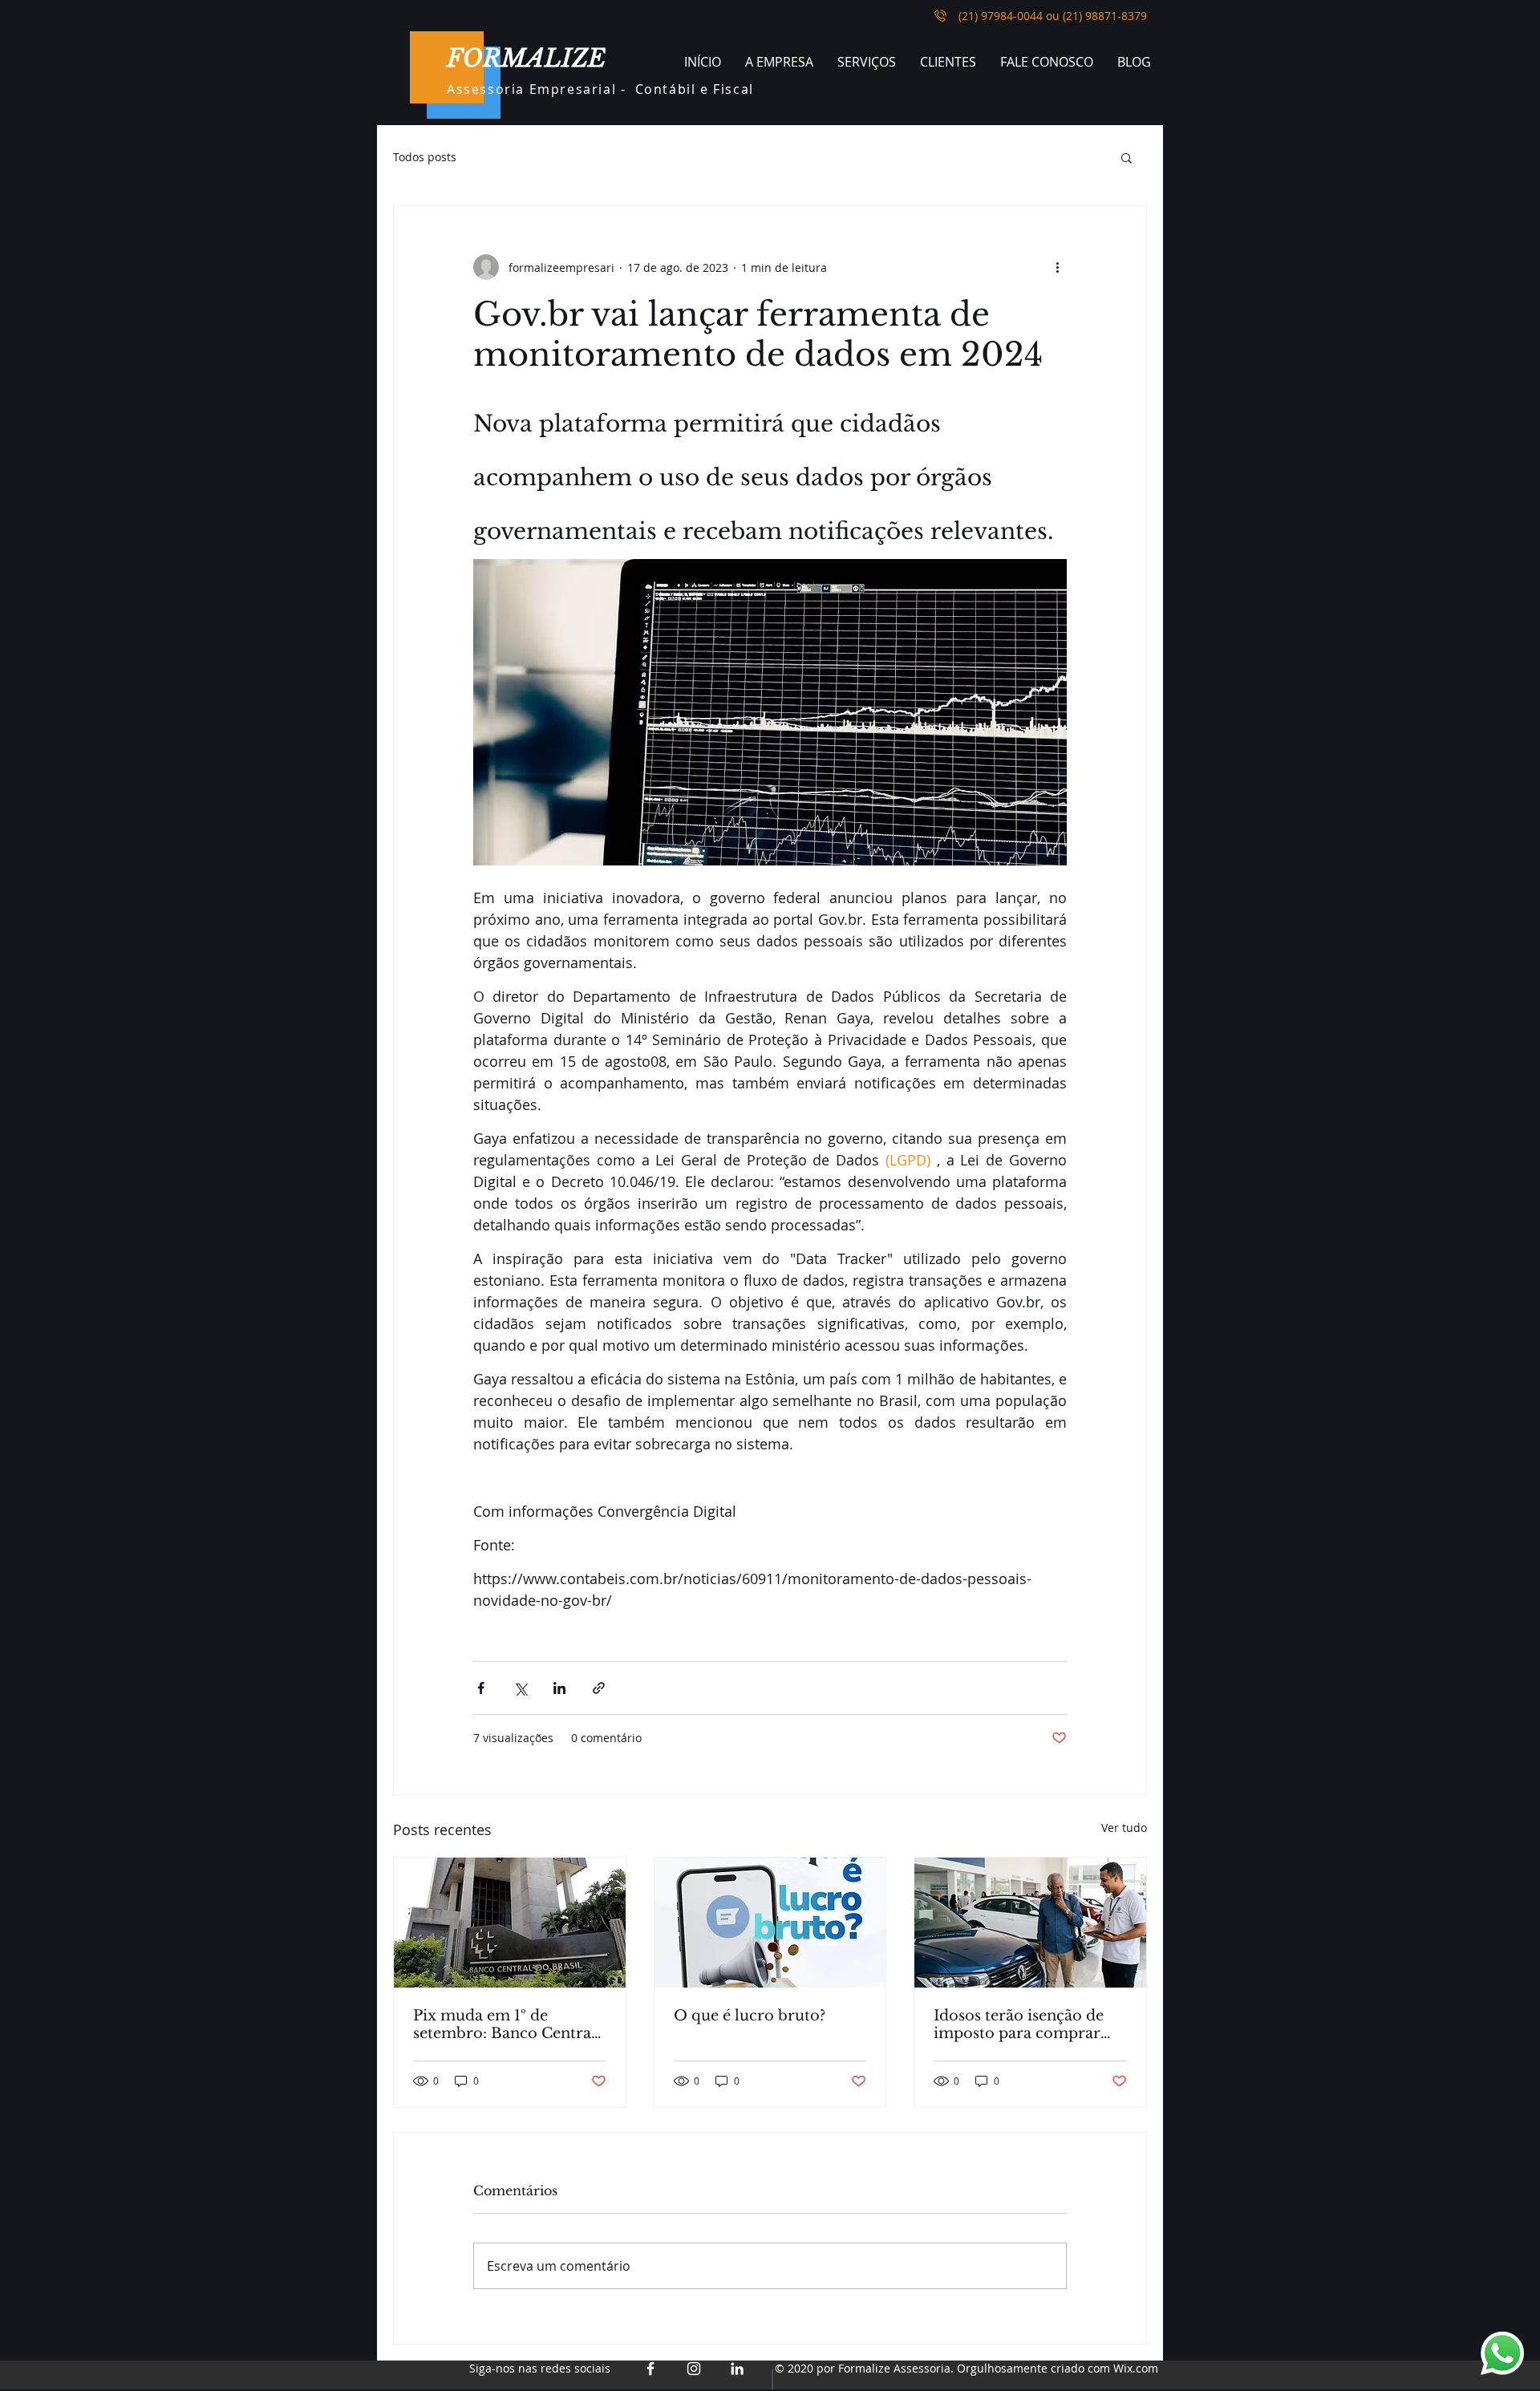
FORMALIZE (526, 58)
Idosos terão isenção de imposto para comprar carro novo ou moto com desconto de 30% (1027, 2024)
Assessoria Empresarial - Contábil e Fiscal (600, 89)
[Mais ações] (1057, 267)
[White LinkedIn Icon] (737, 2369)
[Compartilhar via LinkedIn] (559, 1688)
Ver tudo (1124, 1828)
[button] (1127, 157)
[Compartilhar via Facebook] (481, 1688)
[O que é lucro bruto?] (770, 1923)
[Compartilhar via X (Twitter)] (520, 1688)
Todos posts (425, 157)
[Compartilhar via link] (599, 1688)
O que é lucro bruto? (750, 2016)
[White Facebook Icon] (650, 2369)
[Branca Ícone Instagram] (694, 2369)
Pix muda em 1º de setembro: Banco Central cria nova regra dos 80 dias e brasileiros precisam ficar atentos (505, 2024)
